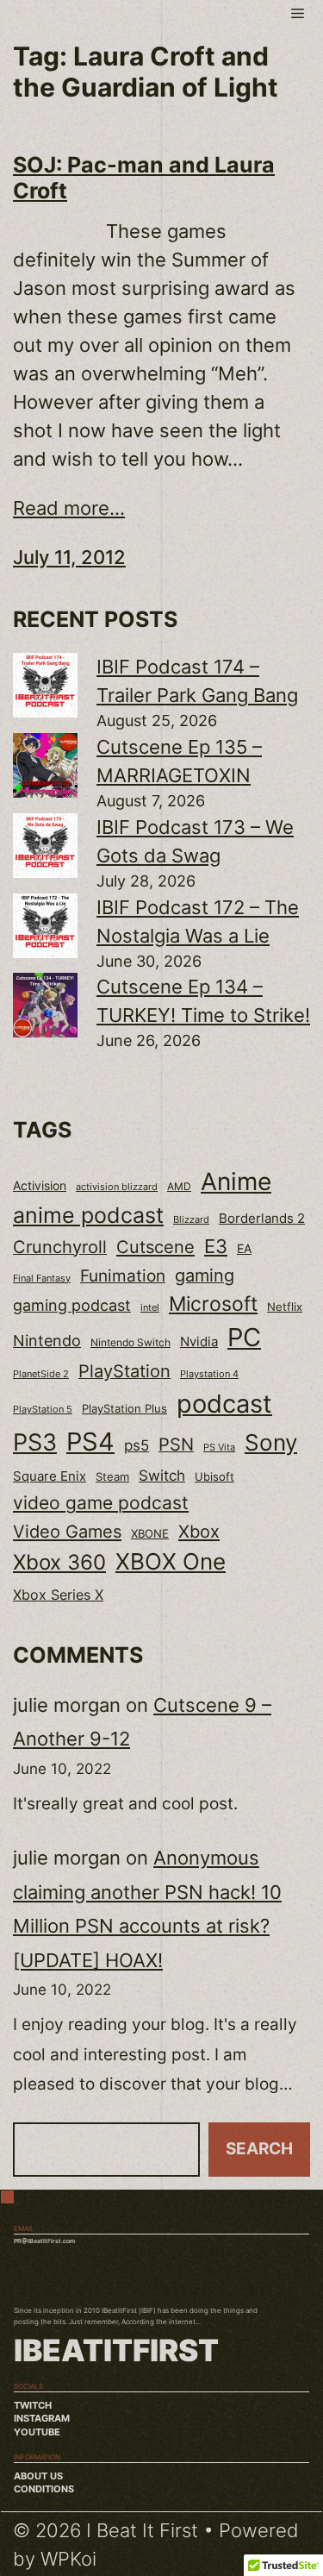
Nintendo (47, 1341)
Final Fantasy (42, 1278)
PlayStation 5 (43, 1409)
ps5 (137, 1445)
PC (244, 1337)
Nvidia (199, 1342)
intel (150, 1307)
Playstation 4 (209, 1374)
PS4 (90, 1442)
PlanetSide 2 (41, 1374)
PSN (176, 1445)
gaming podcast (72, 1305)
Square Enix (50, 1476)
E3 (216, 1246)
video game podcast (101, 1503)
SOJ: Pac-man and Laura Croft (144, 178)
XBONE (150, 1534)
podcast (224, 1404)
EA (244, 1248)
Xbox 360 (59, 1562)
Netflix (285, 1307)
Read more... (69, 508)
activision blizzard (117, 1187)
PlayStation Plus (124, 1408)
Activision (40, 1186)
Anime (236, 1181)
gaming (205, 1275)
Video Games (67, 1531)
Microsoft (213, 1304)
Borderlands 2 (262, 1219)
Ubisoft (214, 1476)
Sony (271, 1442)
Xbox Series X (58, 1595)
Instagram (42, 2419)
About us (38, 2476)
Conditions (44, 2489)
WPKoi (68, 2559)
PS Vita (219, 1448)
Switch (162, 1476)
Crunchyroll (60, 1247)
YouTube (37, 2432)
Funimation (123, 1275)
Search (259, 2149)
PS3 (35, 1442)
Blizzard (191, 1220)
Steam (112, 1477)
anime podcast (88, 1215)
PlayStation (124, 1371)
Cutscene (155, 1247)
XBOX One (171, 1561)
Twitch (33, 2406)
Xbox (199, 1531)
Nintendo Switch (130, 1342)
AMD (179, 1187)
